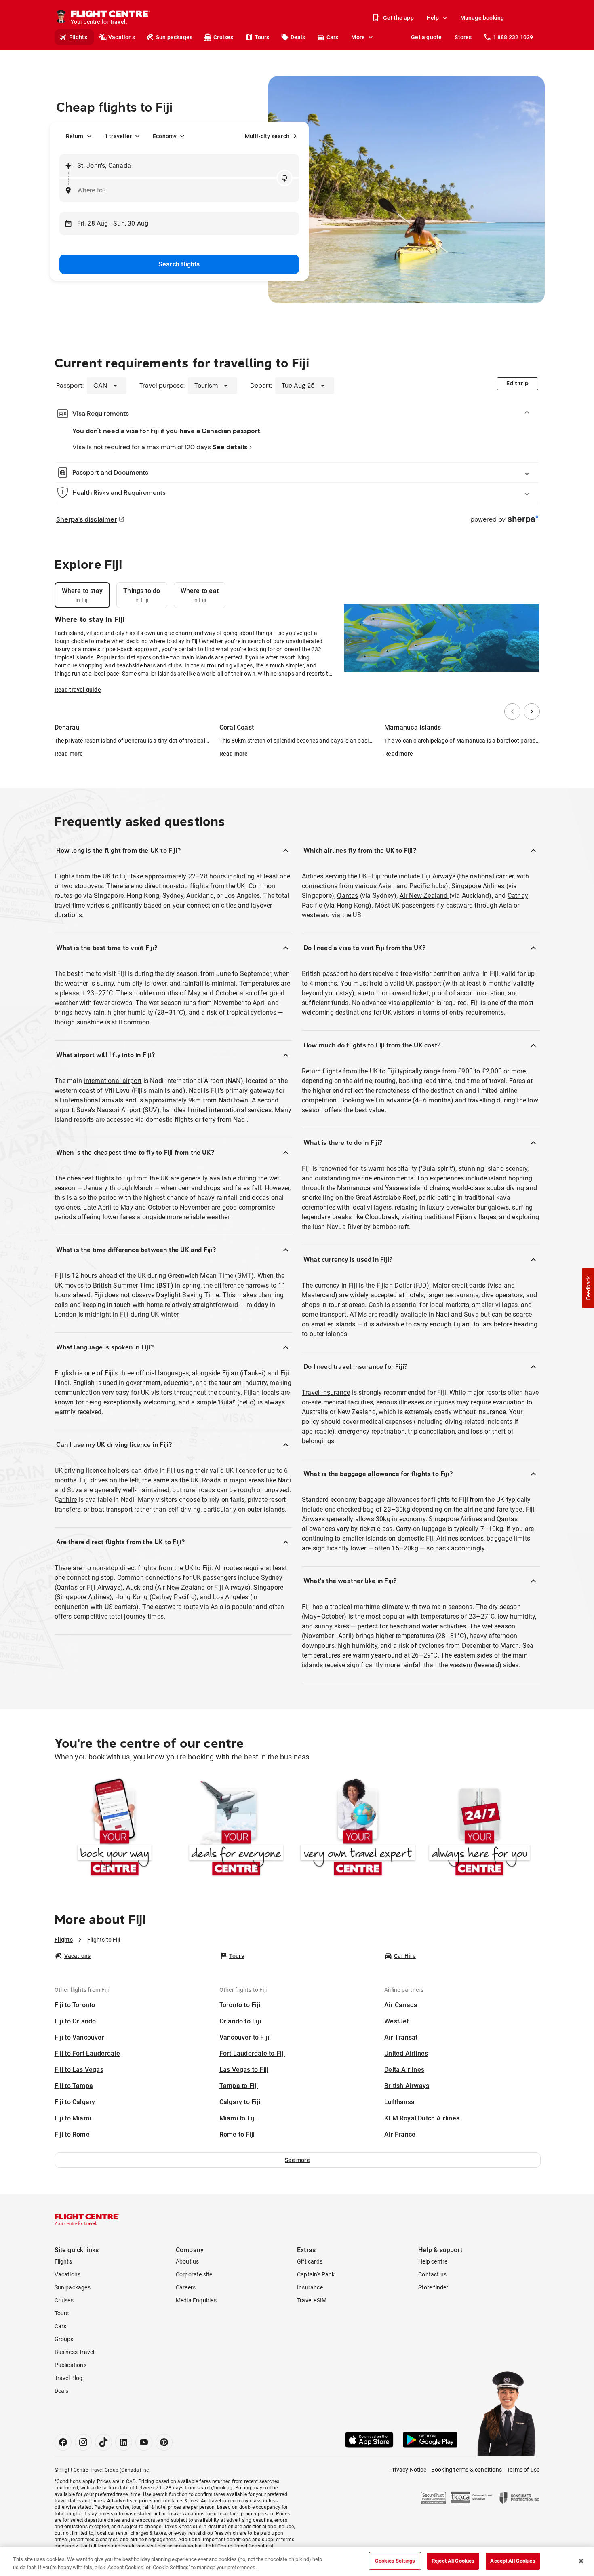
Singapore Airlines (478, 886)
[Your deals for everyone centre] (236, 1829)
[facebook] (63, 2442)
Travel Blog (69, 2378)
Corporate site (194, 2274)
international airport (113, 1081)
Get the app (398, 18)
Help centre (433, 2261)
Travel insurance (326, 1393)
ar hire (68, 1500)
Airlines (313, 876)
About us (187, 2261)
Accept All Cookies (513, 2561)
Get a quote (426, 37)
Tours (262, 37)
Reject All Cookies (453, 2561)
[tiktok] (103, 2442)
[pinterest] (164, 2442)
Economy (165, 136)
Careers (186, 2287)
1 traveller (118, 136)
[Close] (581, 2561)
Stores (463, 37)
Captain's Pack (316, 2274)
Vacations (122, 37)
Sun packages (174, 37)
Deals (298, 37)
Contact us (432, 2274)
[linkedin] (124, 2442)
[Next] (532, 712)
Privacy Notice (408, 2470)
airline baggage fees (153, 2540)
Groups (64, 2339)
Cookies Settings (395, 2561)
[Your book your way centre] (115, 1829)
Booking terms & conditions (467, 2470)
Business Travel (75, 2352)
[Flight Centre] (87, 2219)
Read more (69, 754)
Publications (71, 2365)
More (358, 37)
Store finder (433, 2287)
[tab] (82, 595)
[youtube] (144, 2442)
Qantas (348, 896)
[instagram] (83, 2442)
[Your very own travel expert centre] (358, 1829)
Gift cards (310, 2261)
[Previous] (512, 712)
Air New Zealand (424, 896)
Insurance (310, 2287)
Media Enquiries (196, 2300)
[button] (298, 2160)
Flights (78, 37)
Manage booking (482, 18)
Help (433, 18)
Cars (333, 37)
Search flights (179, 264)
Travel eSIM (312, 2300)
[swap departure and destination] (284, 178)
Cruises (223, 37)
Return (75, 136)
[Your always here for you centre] (479, 1829)
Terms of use (523, 2470)
